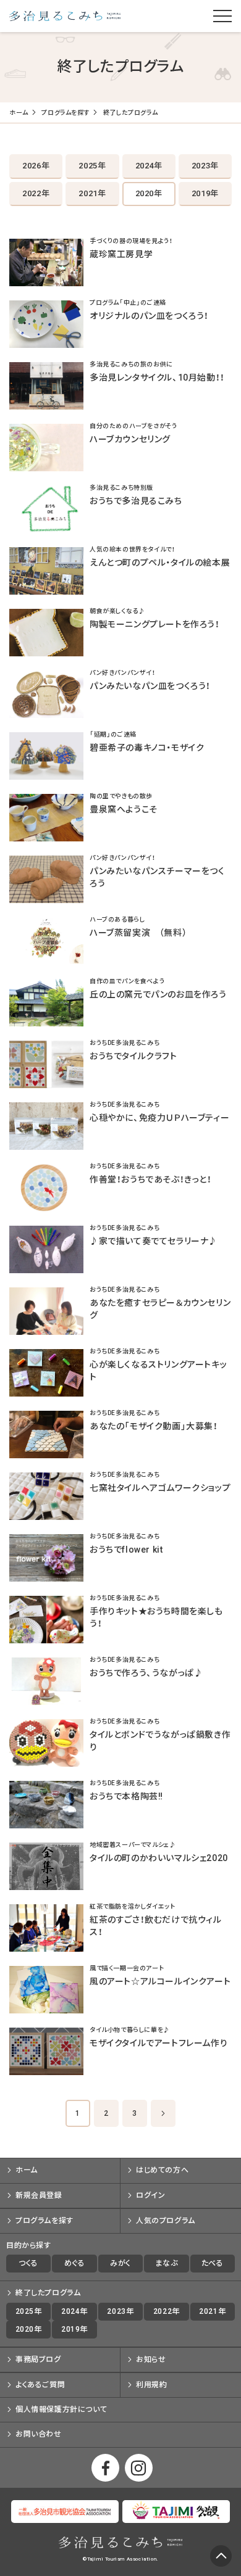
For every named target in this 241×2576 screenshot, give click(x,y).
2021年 (92, 193)
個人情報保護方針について (61, 2409)
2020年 (149, 193)
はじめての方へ (162, 2170)
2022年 (36, 193)
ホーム (19, 113)
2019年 (205, 193)
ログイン (150, 2195)
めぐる (75, 2263)
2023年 (205, 166)
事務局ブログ (38, 2359)
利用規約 (151, 2385)
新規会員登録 (39, 2195)
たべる (213, 2263)
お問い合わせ (39, 2434)
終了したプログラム (48, 2293)
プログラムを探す (66, 113)
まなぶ (166, 2263)
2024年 (149, 166)
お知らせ (151, 2359)
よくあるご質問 (40, 2385)
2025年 (92, 166)
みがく (120, 2263)
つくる (28, 2263)
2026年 (36, 166)
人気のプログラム (166, 2221)
